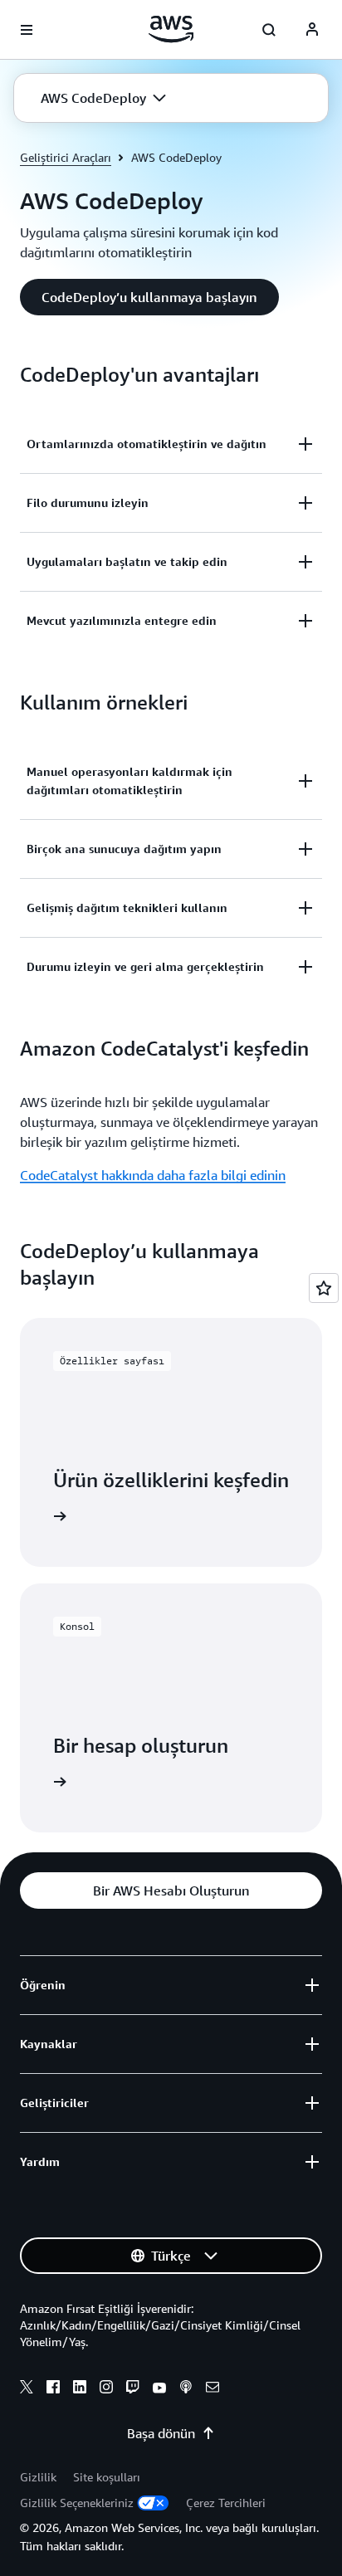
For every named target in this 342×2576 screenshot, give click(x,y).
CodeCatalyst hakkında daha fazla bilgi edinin (153, 1175)
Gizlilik (38, 2477)
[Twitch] (133, 2389)
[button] (103, 98)
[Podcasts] (186, 2389)
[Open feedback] (324, 1288)
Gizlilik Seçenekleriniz (77, 2503)
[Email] (213, 2389)
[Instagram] (106, 2389)
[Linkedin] (80, 2389)
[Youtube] (159, 2389)
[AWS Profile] (312, 30)
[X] (27, 2389)
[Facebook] (53, 2389)
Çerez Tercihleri (226, 2503)
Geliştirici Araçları (66, 157)
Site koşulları (107, 2477)
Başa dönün (161, 2433)
